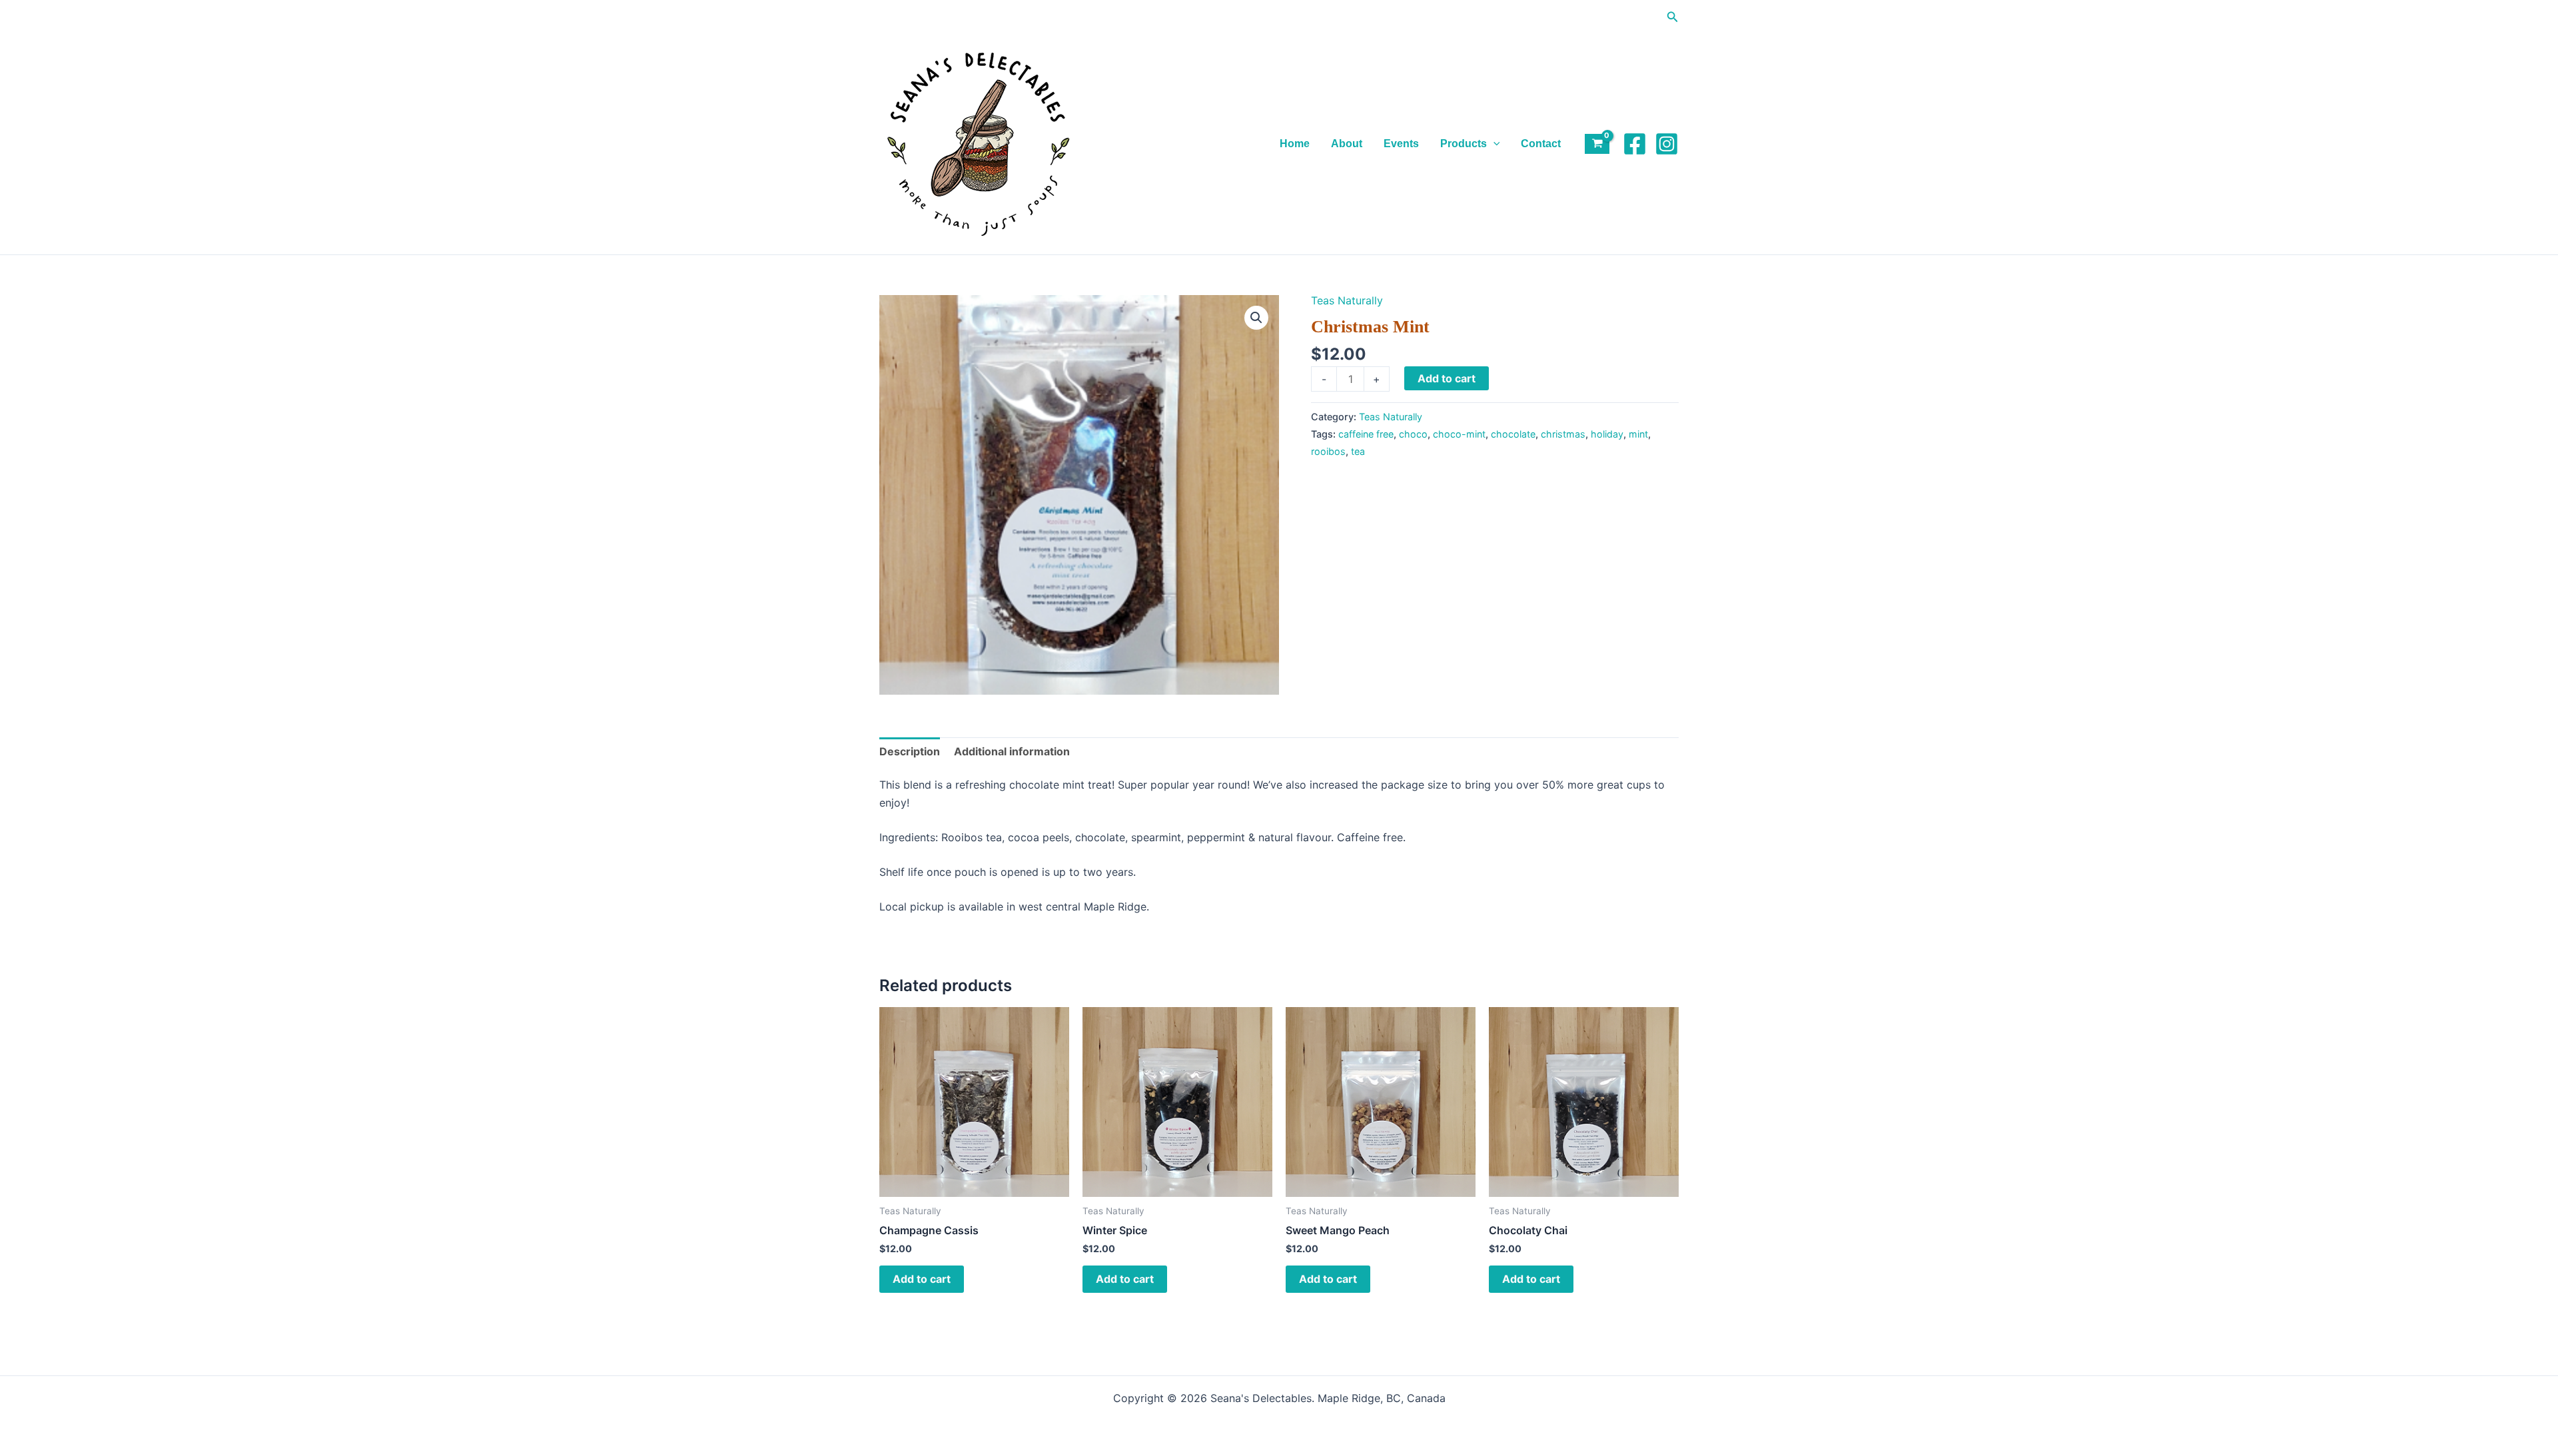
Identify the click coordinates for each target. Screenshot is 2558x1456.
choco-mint (1459, 434)
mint (1638, 434)
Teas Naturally (1347, 300)
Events (1401, 144)
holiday (1607, 434)
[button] (1673, 17)
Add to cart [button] (922, 1279)
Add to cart (1447, 378)
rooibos (1328, 451)
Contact (1541, 144)
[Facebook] (1635, 144)
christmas (1563, 434)
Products (1464, 144)
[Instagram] (1667, 144)
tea (1358, 451)
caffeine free (1366, 434)
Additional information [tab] (1012, 751)
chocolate (1513, 434)
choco (1413, 434)
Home (1295, 144)
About (1347, 144)
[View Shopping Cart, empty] (1597, 144)
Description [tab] (910, 751)
